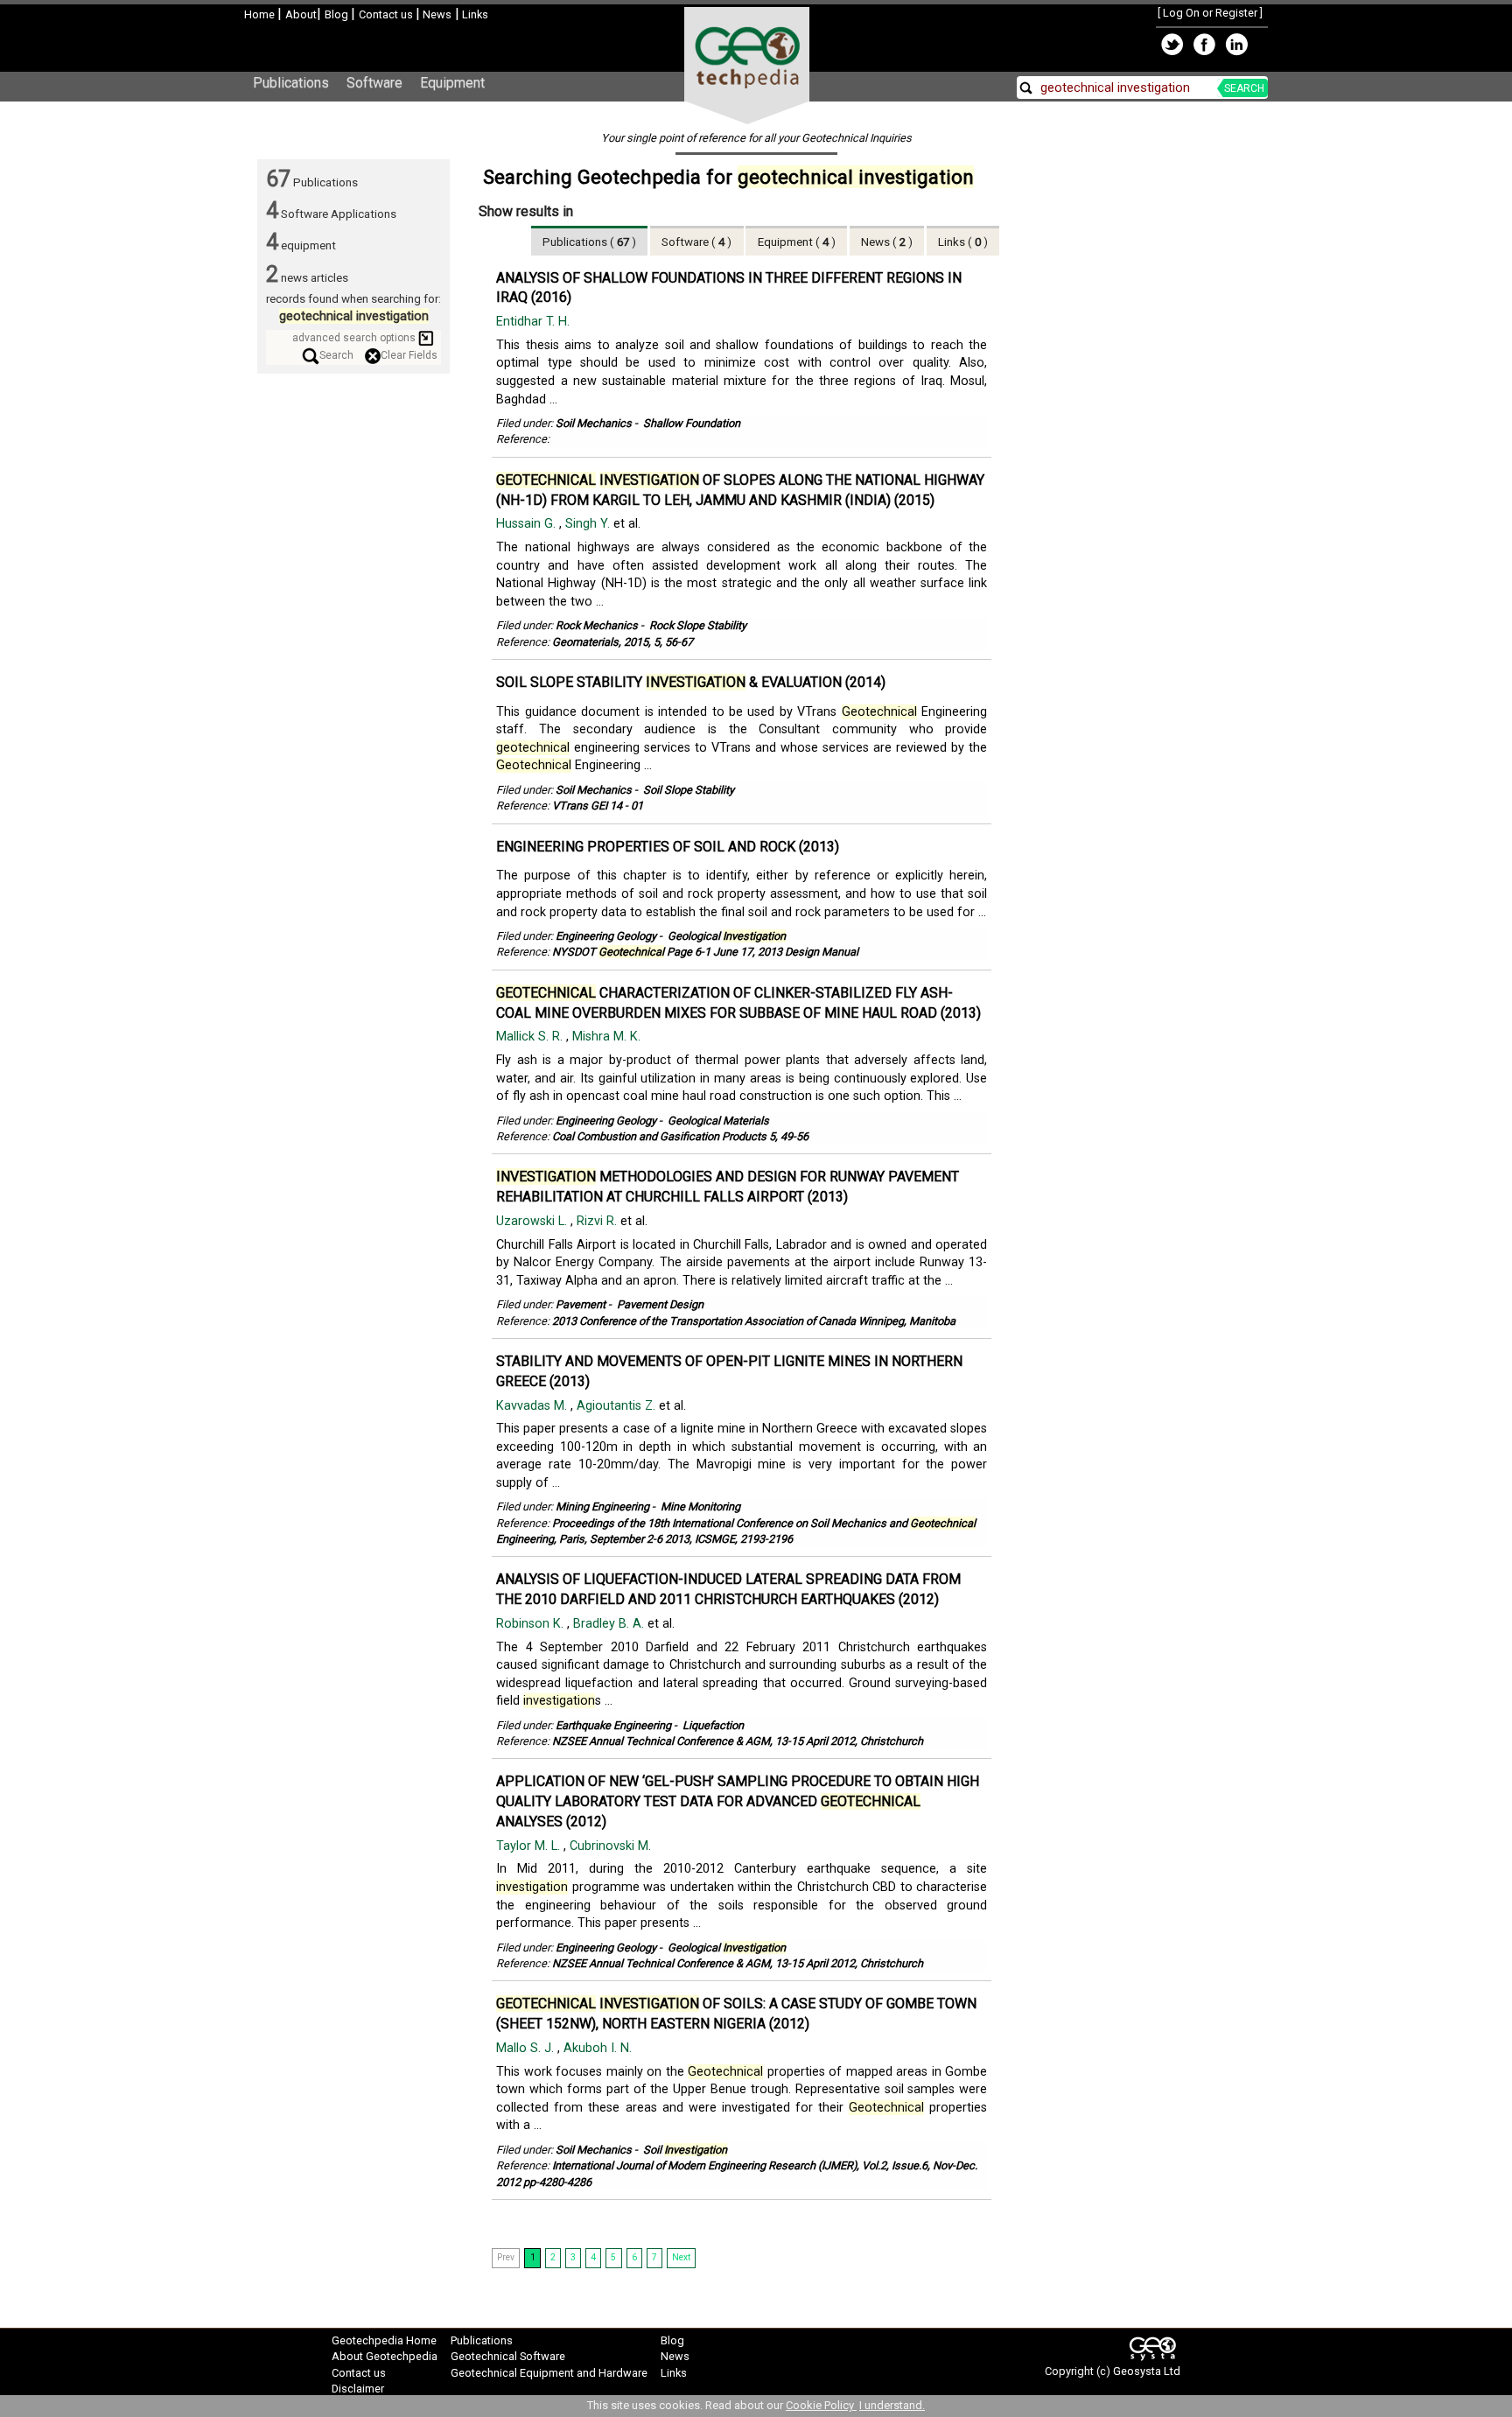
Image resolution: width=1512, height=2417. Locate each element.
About (301, 14)
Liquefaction (713, 1725)
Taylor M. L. (530, 1846)
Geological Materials (718, 1121)
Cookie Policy (821, 2405)
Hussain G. (528, 524)
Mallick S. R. (531, 1037)
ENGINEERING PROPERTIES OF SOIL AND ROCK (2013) (668, 847)
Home (261, 14)
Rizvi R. (598, 1221)
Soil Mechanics (594, 423)
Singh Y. (589, 524)
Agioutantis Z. (618, 1406)
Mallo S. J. (527, 2048)
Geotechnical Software (508, 2356)
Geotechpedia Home (384, 2340)
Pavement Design (660, 1304)
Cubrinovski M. (610, 1846)
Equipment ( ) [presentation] (797, 242)
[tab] (590, 241)
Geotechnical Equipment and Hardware (549, 2373)
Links (474, 14)
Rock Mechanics (597, 625)
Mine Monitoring (700, 1506)
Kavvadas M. (533, 1406)
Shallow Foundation (692, 423)
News (436, 14)
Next (681, 2257)
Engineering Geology (606, 936)
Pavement (581, 1304)
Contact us (387, 14)
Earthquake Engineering (613, 1725)
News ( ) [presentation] (887, 242)
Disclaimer (358, 2389)
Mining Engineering (602, 1506)
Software (374, 83)
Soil (685, 2150)
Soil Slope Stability (689, 790)
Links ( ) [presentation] (963, 242)
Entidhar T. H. (533, 322)
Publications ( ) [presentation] (589, 242)
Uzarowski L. (533, 1221)
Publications (291, 83)
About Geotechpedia (385, 2356)
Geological (727, 936)
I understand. (892, 2405)
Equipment (452, 83)
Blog (338, 14)
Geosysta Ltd (1147, 2371)
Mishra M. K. (606, 1037)
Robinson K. (532, 1624)
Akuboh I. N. (598, 2048)
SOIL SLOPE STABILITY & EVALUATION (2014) (691, 682)
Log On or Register (1210, 13)
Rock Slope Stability (698, 625)
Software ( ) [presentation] (696, 242)
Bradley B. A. (610, 1624)
